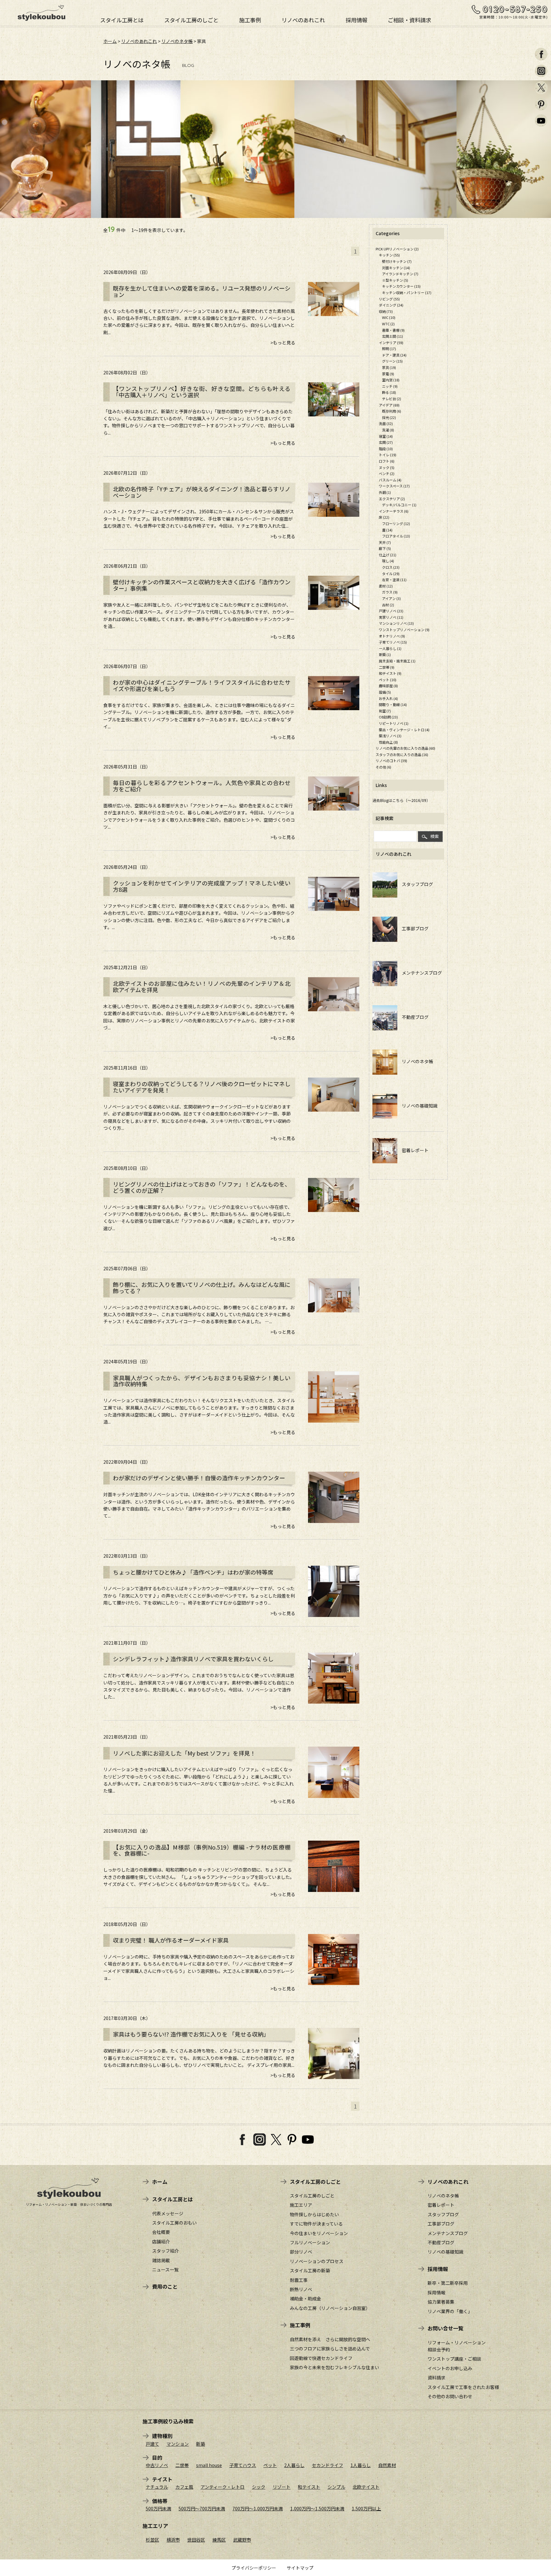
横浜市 (173, 2540)
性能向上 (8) (388, 742)
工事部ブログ (413, 928)
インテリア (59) (391, 343)
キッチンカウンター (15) (401, 286)
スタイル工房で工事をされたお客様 (463, 2387)
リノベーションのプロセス (317, 2261)
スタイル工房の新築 (310, 2270)
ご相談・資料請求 (409, 19)
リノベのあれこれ (303, 19)
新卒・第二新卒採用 (448, 2283)
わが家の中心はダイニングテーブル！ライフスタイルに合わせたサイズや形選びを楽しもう (202, 686)
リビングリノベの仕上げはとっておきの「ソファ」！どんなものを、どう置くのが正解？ (202, 1187)
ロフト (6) (387, 461)
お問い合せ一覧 (445, 2328)
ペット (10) (388, 680)
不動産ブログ (413, 1017)
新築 (201, 2444)
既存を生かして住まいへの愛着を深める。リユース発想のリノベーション (202, 292)
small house (209, 2465)
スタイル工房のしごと (191, 19)
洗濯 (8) (388, 430)
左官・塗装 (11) (394, 580)
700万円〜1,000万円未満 (258, 2508)
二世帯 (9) (387, 667)
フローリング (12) (396, 523)
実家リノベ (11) (391, 617)
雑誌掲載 (161, 2260)
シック (259, 2487)
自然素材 (387, 2465)
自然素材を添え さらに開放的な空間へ (330, 2339)
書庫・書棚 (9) (393, 330)
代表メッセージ (168, 2213)
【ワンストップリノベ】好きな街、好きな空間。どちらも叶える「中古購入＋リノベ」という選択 (202, 392)
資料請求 (437, 2378)
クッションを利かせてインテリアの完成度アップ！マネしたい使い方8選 (202, 886)
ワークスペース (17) (394, 486)
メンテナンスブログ (420, 973)
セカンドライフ (327, 2465)
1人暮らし (361, 2465)
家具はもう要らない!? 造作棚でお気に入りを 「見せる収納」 (191, 2034)
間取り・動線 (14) (393, 704)
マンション (178, 2444)
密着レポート (413, 1150)
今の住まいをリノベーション (319, 2233)
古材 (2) (388, 605)
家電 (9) (388, 374)
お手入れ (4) (388, 698)
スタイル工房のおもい (174, 2223)
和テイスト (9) (390, 673)
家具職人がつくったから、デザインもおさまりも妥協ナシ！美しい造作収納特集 (202, 1381)
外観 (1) (385, 492)
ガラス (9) (390, 592)
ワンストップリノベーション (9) (404, 630)
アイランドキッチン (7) (400, 274)
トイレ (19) (388, 455)
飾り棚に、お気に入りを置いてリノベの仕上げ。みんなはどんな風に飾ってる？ (202, 1288)
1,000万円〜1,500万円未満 (317, 2508)
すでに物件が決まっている (316, 2224)
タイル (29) (391, 574)
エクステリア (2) (392, 499)
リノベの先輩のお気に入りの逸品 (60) (405, 748)
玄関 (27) (386, 442)
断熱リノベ (301, 2289)
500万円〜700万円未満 (202, 2508)
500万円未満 (158, 2508)
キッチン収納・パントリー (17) (407, 292)
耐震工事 (299, 2280)
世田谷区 (196, 2540)
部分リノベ (301, 2252)
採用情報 (356, 19)
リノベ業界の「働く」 (450, 2311)
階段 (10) (386, 449)
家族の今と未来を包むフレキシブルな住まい (334, 2367)
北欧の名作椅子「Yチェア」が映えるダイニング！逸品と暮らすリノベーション (202, 492)
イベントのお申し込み (450, 2368)
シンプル (336, 2487)
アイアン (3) (391, 598)
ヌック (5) (387, 467)
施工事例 (250, 19)
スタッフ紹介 (165, 2251)
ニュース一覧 (165, 2269)
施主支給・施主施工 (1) (397, 661)
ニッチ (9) (390, 386)
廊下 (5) (385, 548)
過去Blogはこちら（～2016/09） (401, 800)
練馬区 (219, 2540)
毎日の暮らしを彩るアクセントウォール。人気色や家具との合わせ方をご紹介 (202, 786)
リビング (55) (389, 299)
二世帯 (182, 2465)
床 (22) (384, 517)
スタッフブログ (415, 884)
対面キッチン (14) (396, 268)
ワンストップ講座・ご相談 (454, 2359)
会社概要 (161, 2232)
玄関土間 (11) (393, 336)
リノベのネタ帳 (177, 41)
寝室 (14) (386, 436)
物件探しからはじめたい (314, 2214)
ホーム (110, 41)
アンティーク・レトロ (223, 2487)
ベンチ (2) (387, 473)
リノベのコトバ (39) (391, 761)
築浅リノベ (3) (390, 736)
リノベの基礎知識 (417, 1106)
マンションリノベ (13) (396, 623)
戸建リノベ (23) (391, 611)
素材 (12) (386, 586)
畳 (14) (387, 530)
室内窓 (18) (391, 380)
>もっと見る (283, 343)
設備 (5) (385, 692)
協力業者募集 (441, 2302)
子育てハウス (243, 2465)
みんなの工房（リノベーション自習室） (330, 2308)
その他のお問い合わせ (450, 2396)
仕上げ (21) (388, 555)
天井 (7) (385, 542)
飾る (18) (389, 392)
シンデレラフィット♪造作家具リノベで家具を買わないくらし (193, 1659)
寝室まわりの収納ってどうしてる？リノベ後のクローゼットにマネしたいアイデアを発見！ (202, 1087)
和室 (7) (385, 711)
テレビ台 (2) (392, 399)
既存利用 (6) (392, 411)
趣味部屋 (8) (388, 686)
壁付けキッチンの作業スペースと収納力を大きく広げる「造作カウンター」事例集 (202, 585)
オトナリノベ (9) (392, 636)
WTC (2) (388, 324)
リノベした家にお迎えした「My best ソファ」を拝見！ (184, 1753)
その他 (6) (383, 767)
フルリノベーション (310, 2242)
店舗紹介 (161, 2241)
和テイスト (309, 2487)
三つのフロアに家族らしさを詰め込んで (330, 2349)
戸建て (152, 2444)
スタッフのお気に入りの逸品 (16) (402, 754)
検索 (435, 836)
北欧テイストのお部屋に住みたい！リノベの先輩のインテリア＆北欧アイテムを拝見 (202, 987)
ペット (270, 2465)
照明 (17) (389, 349)
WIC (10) (389, 317)
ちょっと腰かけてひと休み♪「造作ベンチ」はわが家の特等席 (193, 1572)
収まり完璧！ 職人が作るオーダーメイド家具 (171, 1940)
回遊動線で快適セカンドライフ (321, 2358)
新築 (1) (385, 654)
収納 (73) (386, 311)
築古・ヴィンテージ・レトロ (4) (404, 730)
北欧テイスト (366, 2487)
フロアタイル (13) (396, 536)
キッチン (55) (389, 255)
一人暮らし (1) (390, 648)
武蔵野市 (242, 2540)
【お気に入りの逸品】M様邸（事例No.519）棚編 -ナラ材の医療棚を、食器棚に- (202, 1851)
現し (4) (388, 561)
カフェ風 (184, 2487)
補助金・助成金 (305, 2298)
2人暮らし (294, 2465)
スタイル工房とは (122, 19)
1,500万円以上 (366, 2508)
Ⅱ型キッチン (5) (395, 280)
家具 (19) (389, 367)
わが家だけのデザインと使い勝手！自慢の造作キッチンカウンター (199, 1478)
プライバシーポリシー (254, 2568)
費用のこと (165, 2286)
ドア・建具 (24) (394, 355)
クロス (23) (391, 567)
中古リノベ (157, 2465)
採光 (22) (389, 417)
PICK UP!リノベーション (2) (397, 249)
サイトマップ (300, 2568)
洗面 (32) (386, 423)
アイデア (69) (389, 405)
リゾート (282, 2487)
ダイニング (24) (391, 305)
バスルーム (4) (390, 480)
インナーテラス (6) (394, 511)
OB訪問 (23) (388, 717)
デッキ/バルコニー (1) (399, 505)
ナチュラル (157, 2487)
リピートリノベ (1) (394, 723)
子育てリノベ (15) (393, 642)
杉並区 (152, 2540)
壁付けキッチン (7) (397, 261)
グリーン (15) (392, 361)
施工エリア (301, 2205)
